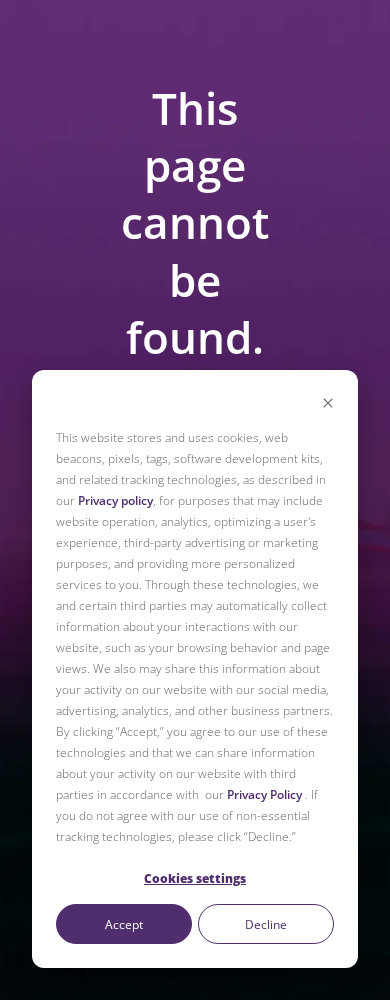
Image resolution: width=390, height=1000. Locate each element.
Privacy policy (115, 500)
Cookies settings (195, 878)
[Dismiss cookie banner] (328, 404)
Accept (124, 924)
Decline (266, 924)
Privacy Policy (264, 794)
